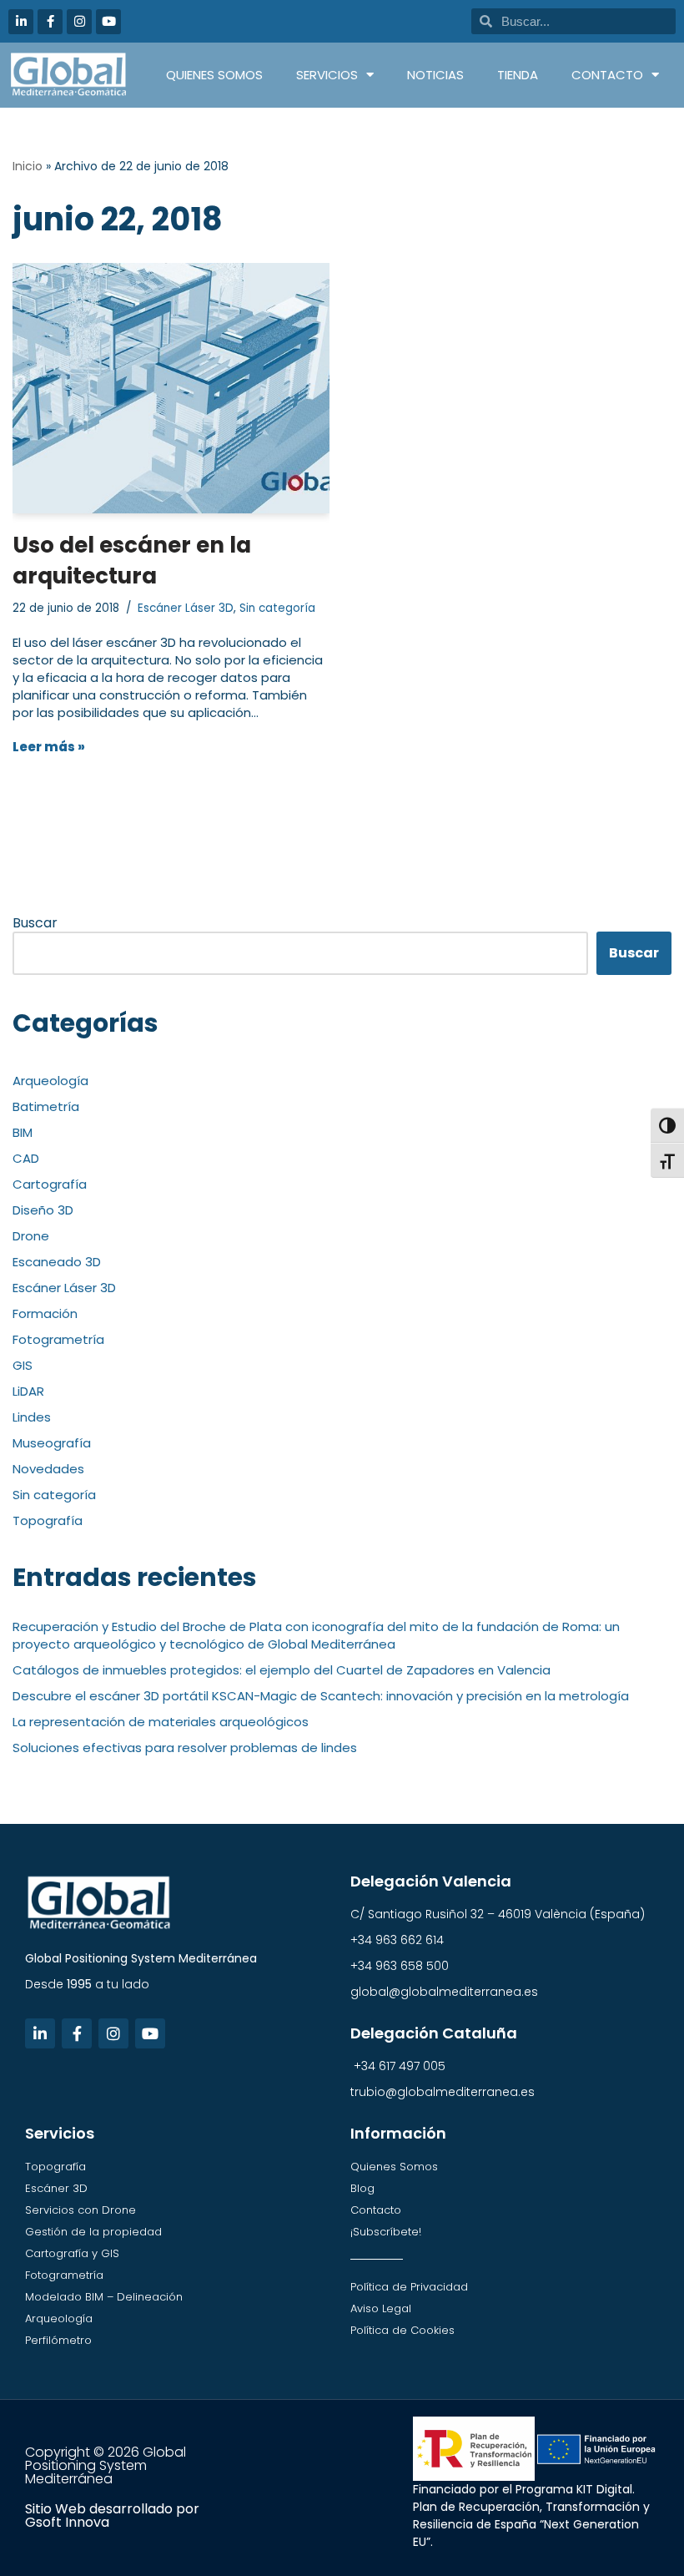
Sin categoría (277, 608)
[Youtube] (108, 22)
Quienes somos (214, 75)
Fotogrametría (58, 1339)
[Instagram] (79, 22)
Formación (45, 1313)
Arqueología (50, 1081)
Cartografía (50, 1184)
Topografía (48, 1520)
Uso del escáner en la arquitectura (132, 560)
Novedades (48, 1469)
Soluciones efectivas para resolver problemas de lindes (185, 1748)
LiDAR (28, 1391)
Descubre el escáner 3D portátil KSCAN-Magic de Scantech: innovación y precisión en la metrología (321, 1696)
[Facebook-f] (50, 22)
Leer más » (49, 747)
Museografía (52, 1443)
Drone (31, 1236)
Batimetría (46, 1106)
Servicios (327, 75)
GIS (23, 1365)
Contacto (607, 75)
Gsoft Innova (67, 2522)
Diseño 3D (43, 1210)
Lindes (32, 1417)
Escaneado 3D (57, 1262)
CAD (26, 1158)
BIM (23, 1132)
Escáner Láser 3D (186, 608)
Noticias (435, 75)
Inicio (28, 166)
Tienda (518, 75)
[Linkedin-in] (21, 22)
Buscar (35, 923)
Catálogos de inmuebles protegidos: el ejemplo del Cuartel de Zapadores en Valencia (282, 1670)
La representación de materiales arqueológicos (161, 1722)
